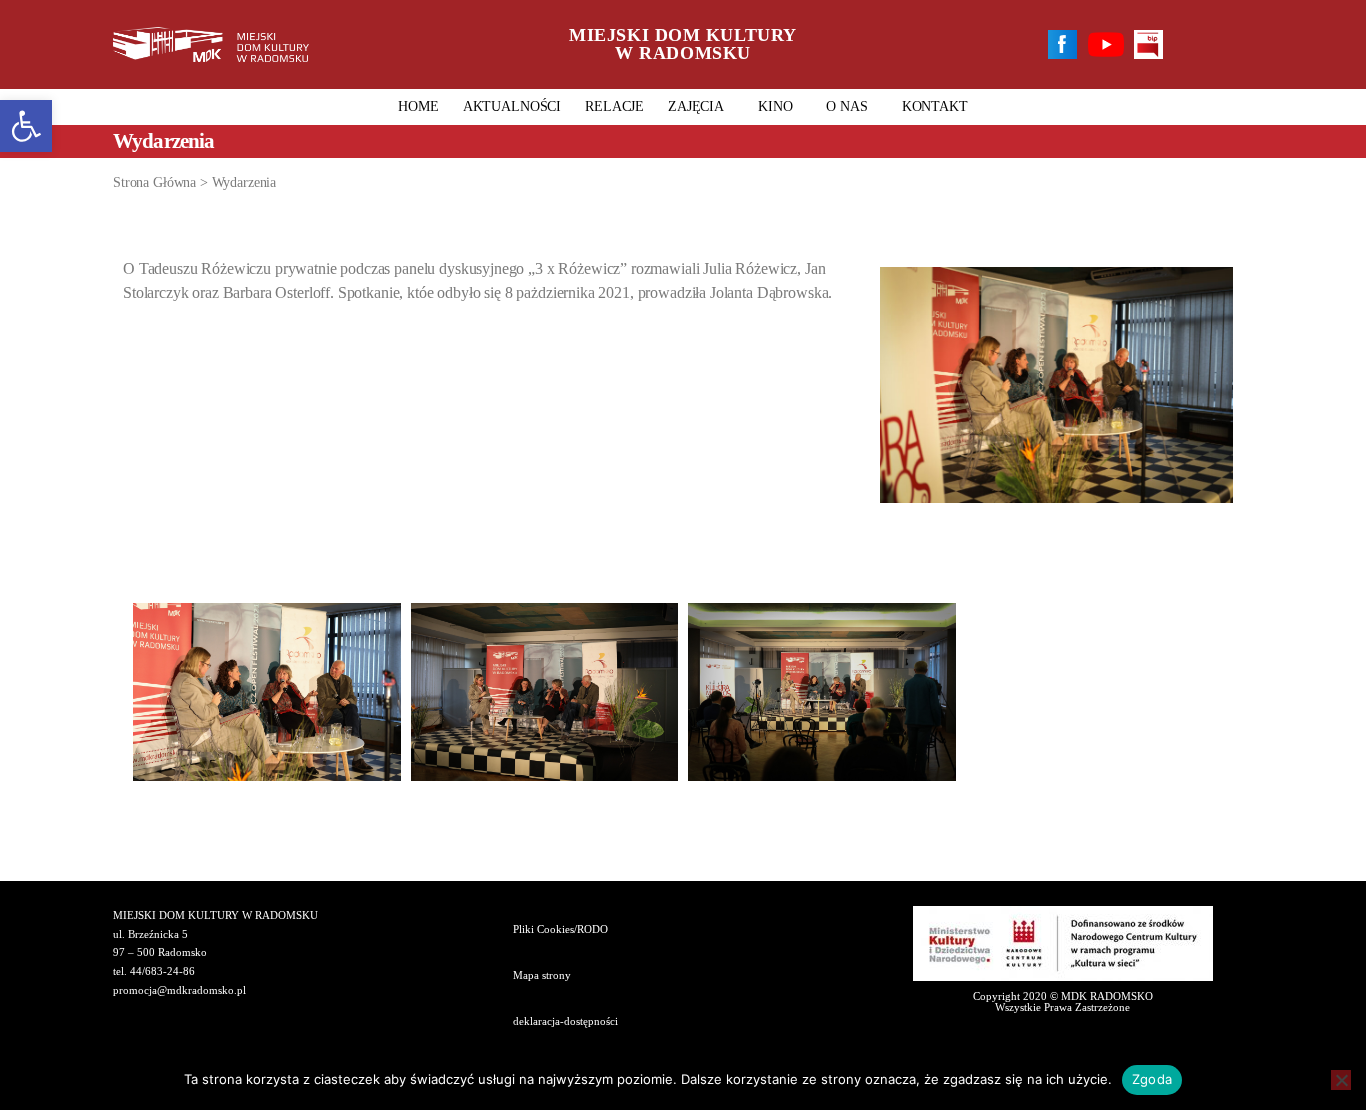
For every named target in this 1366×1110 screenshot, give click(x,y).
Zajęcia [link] (696, 106)
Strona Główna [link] (154, 182)
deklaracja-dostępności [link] (565, 1021)
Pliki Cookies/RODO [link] (560, 929)
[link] (26, 126)
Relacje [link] (614, 106)
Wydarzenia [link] (244, 182)
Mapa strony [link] (542, 975)
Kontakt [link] (935, 106)
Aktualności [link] (512, 106)
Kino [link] (775, 106)
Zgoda (1152, 1079)
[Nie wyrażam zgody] (1341, 1080)
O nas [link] (846, 106)
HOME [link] (418, 106)
